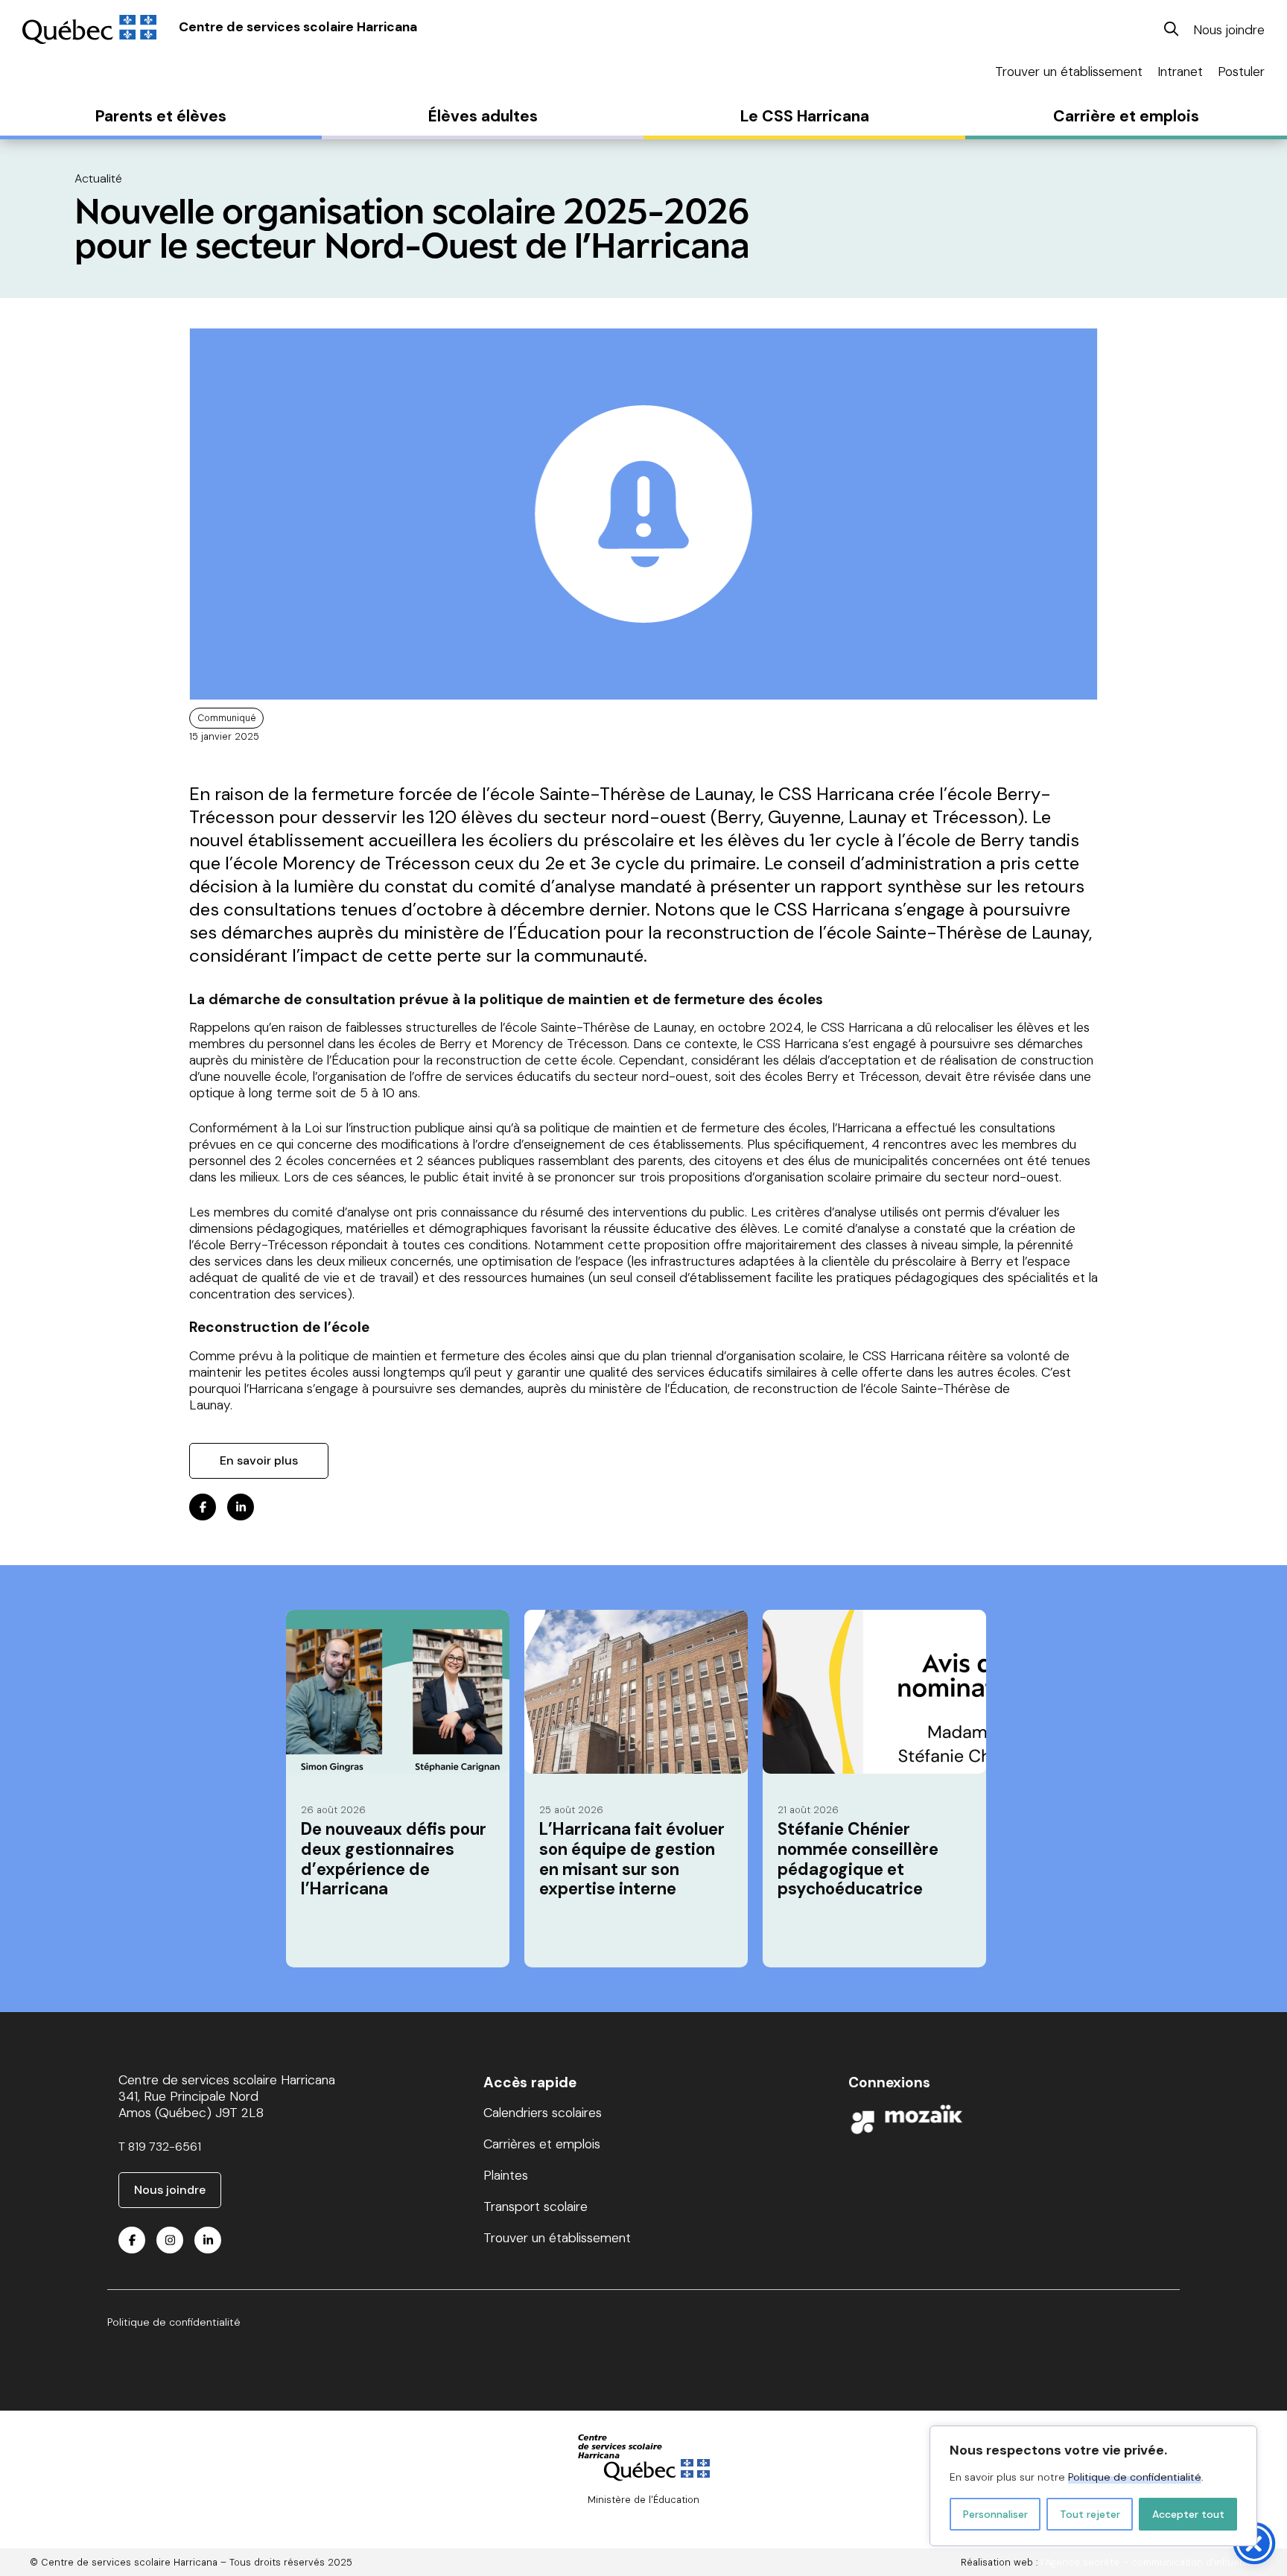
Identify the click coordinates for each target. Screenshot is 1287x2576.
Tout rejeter (1090, 2514)
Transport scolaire (536, 2207)
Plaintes (506, 2175)
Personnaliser (995, 2514)
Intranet (1180, 72)
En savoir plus (259, 1460)
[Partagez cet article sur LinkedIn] (241, 1507)
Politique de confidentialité (1135, 2477)
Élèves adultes (483, 116)
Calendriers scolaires (543, 2113)
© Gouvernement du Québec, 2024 (644, 2512)
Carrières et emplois (542, 2144)
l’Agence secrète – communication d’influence (1149, 2562)
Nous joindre (1229, 30)
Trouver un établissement (1069, 72)
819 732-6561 (165, 2147)
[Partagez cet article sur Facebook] (203, 1507)
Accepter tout (1188, 2514)
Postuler (1241, 72)
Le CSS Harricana (805, 116)
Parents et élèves (161, 116)
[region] (1093, 2486)
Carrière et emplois (1126, 116)
